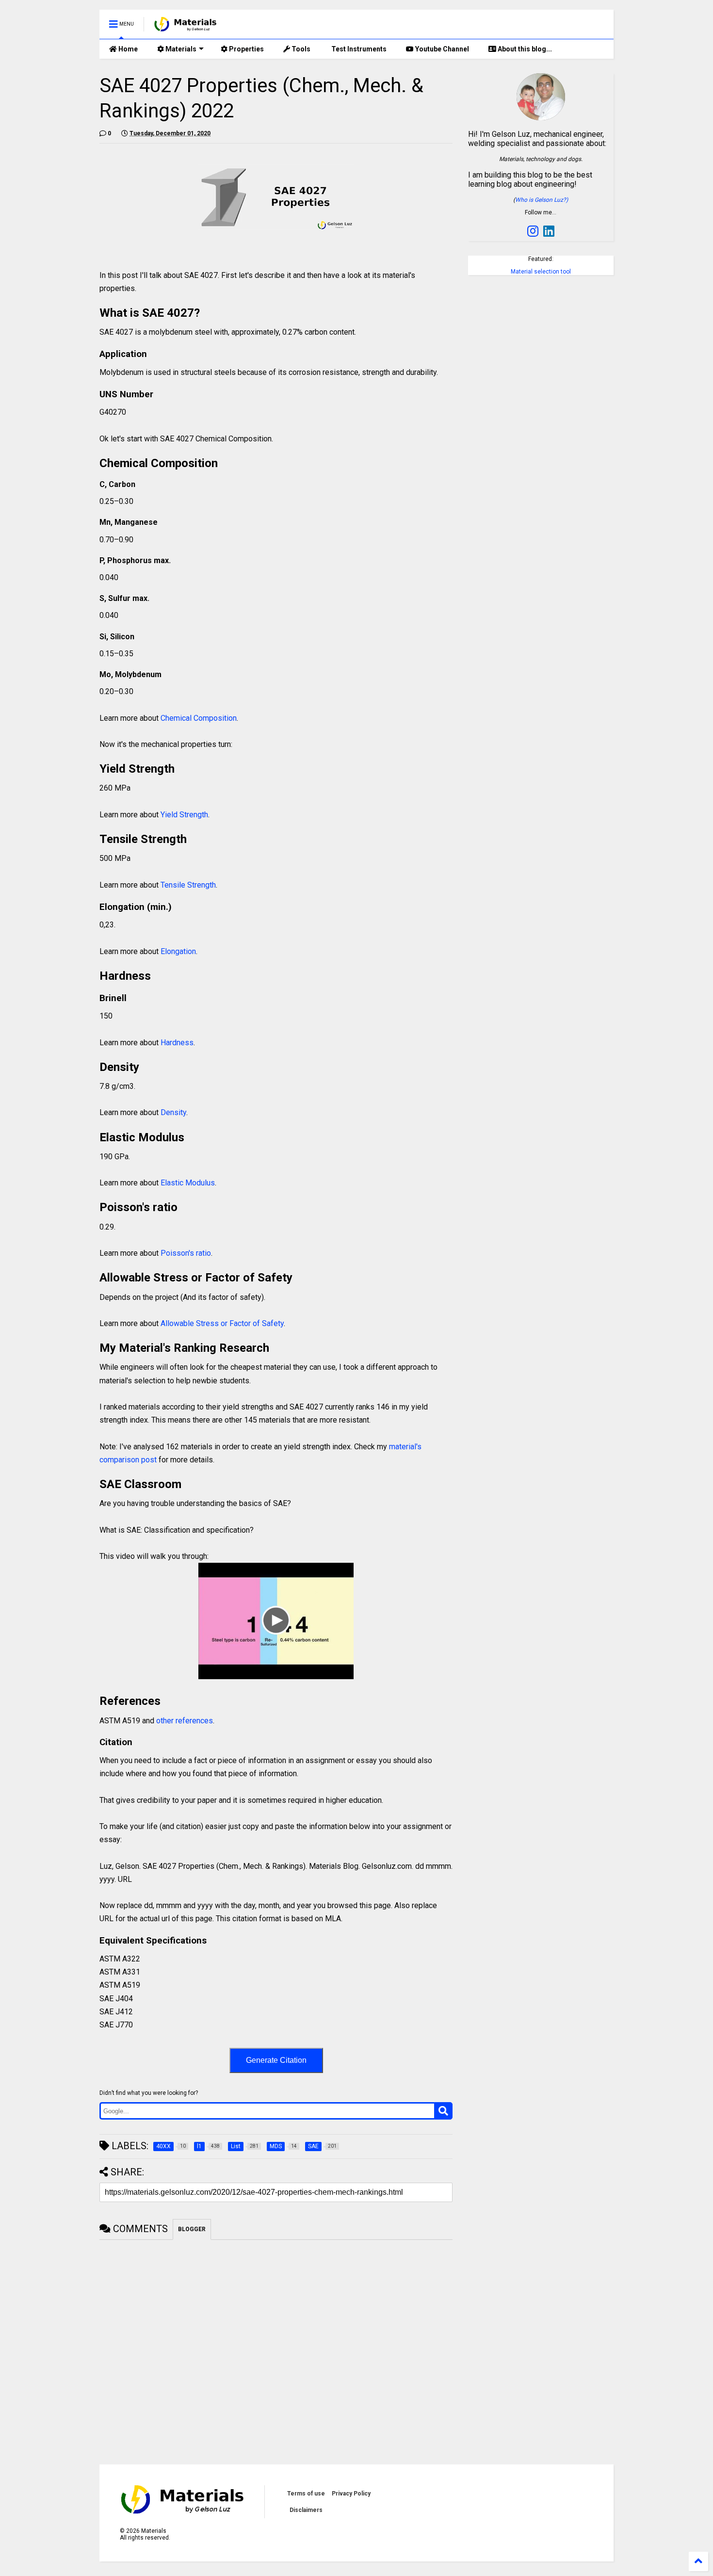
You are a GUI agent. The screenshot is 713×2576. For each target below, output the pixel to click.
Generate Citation (276, 2060)
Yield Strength (184, 815)
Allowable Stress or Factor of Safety (221, 1323)
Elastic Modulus (188, 1183)
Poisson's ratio (186, 1253)
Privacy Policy (351, 2494)
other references (185, 1721)
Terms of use (306, 2494)
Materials (180, 49)
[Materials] (186, 27)
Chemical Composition (199, 718)
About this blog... (524, 49)
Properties (246, 49)
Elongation (178, 951)
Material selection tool (541, 272)
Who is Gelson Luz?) (542, 200)
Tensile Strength (188, 885)
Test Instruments (358, 49)
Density (173, 1112)
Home (127, 49)
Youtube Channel (441, 49)
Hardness (177, 1043)
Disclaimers (306, 2510)
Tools (300, 49)
